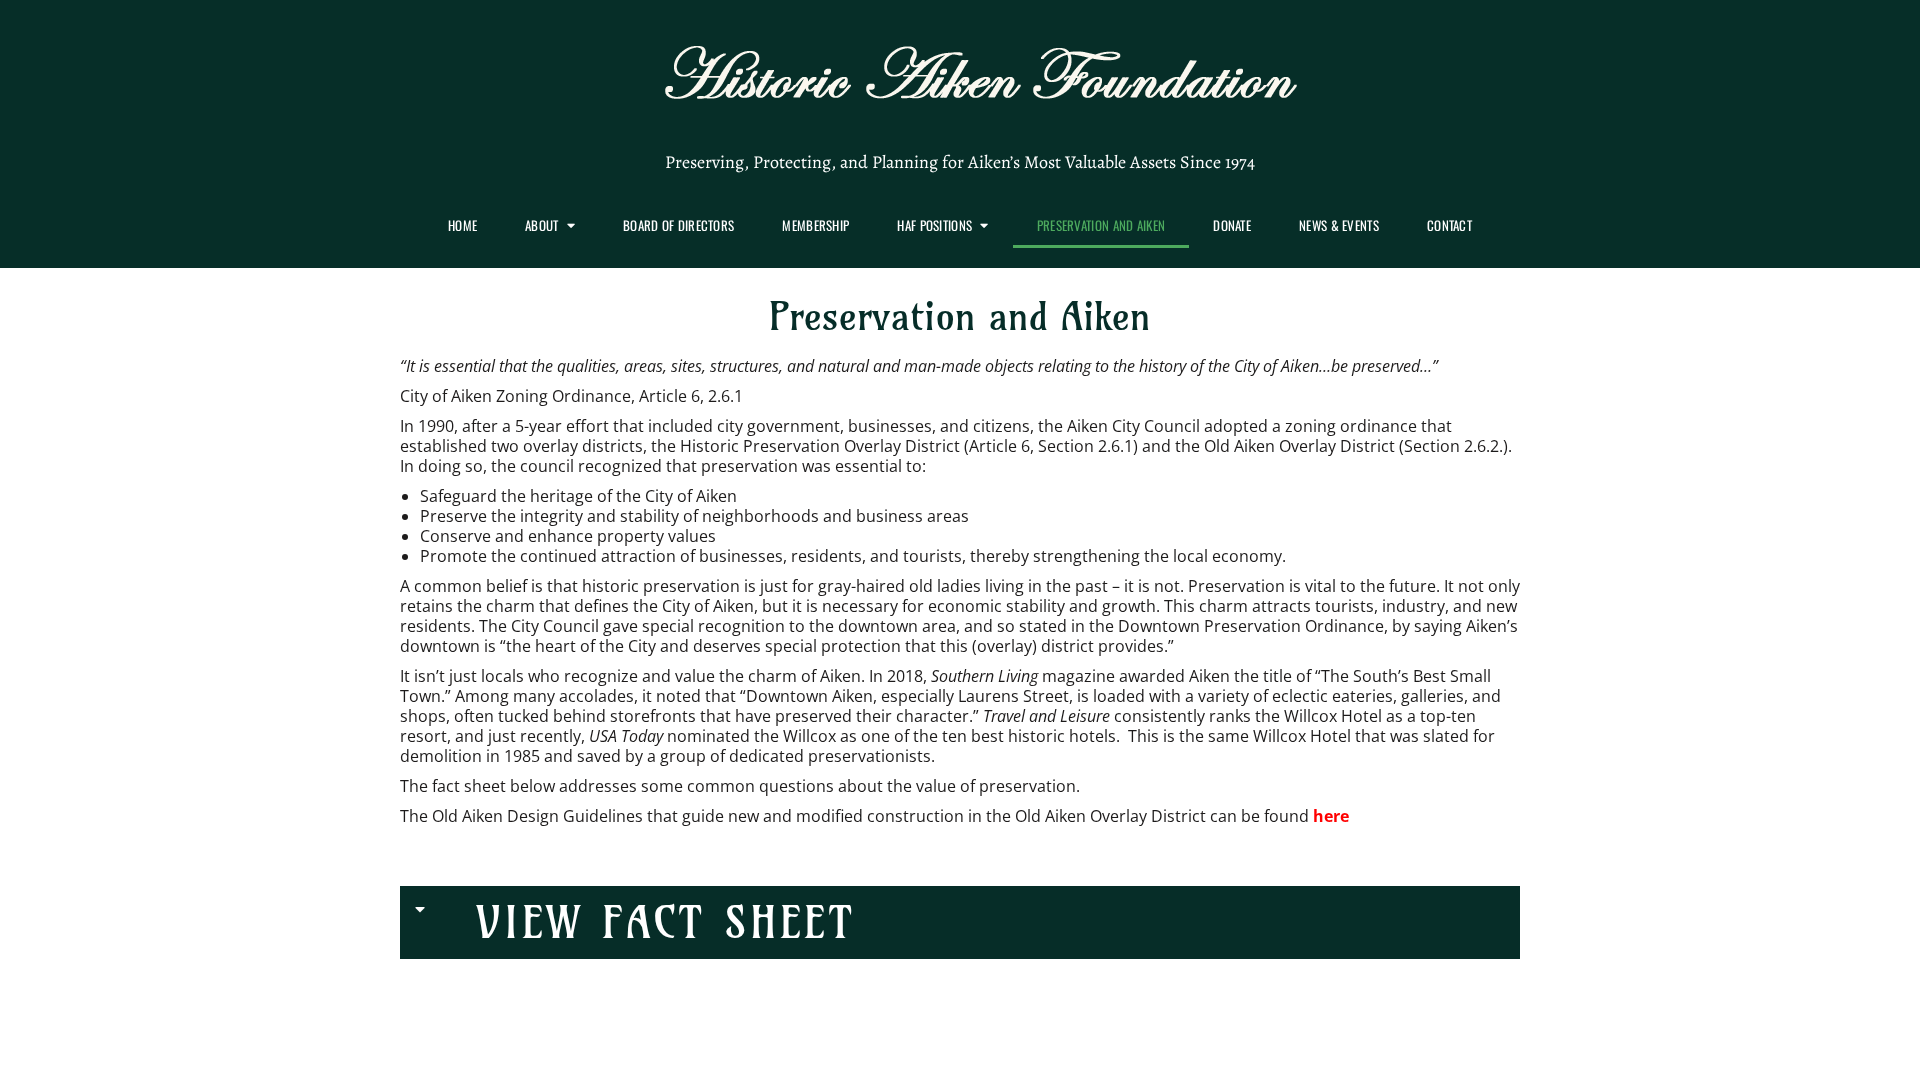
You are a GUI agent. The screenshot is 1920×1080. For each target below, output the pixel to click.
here (1331, 816)
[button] (960, 922)
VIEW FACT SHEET (666, 922)
